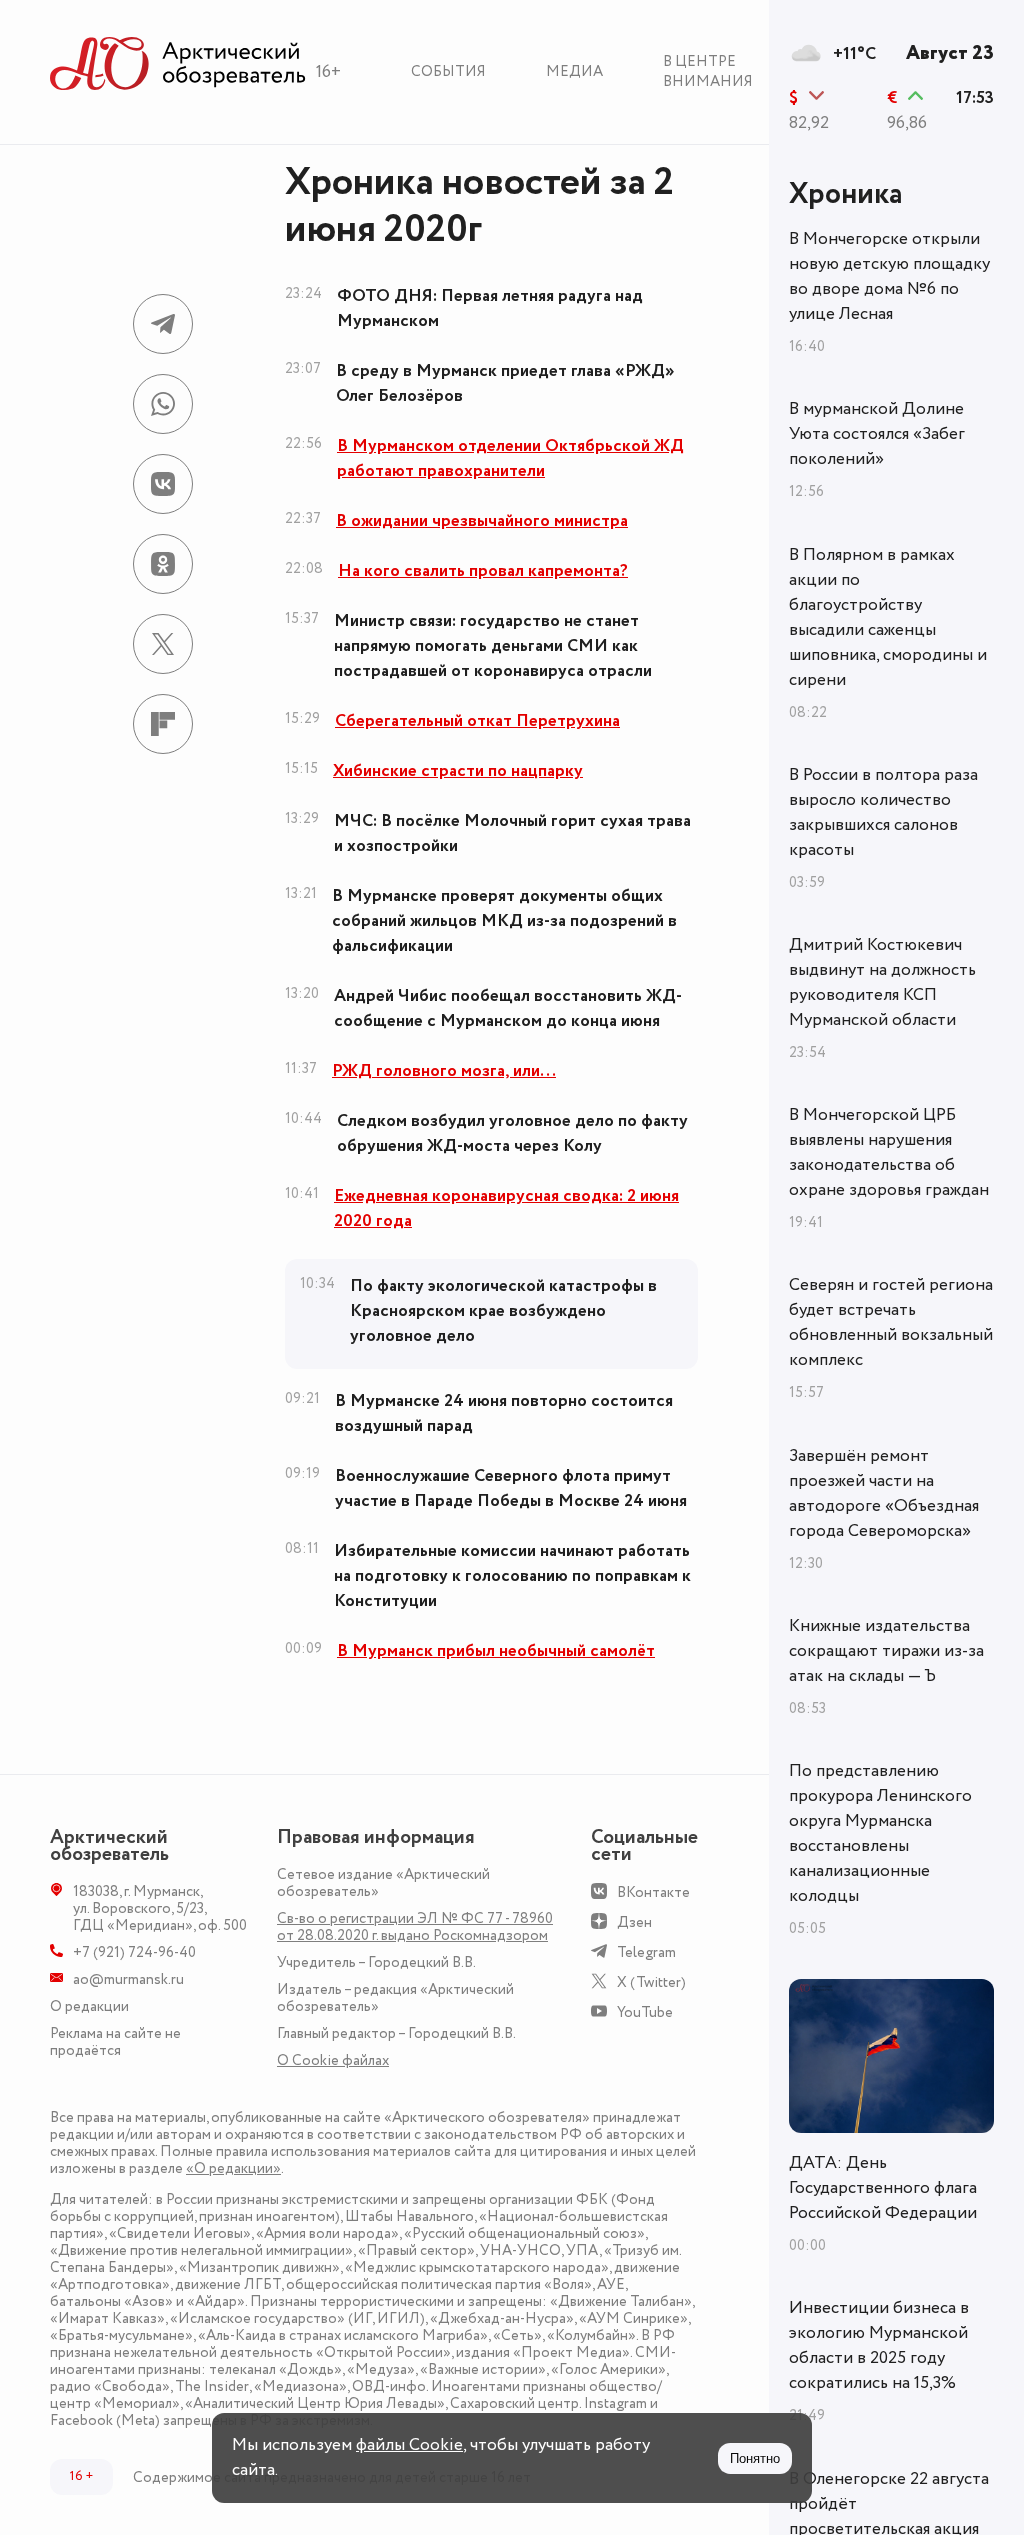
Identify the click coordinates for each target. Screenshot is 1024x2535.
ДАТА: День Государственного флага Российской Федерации (883, 2188)
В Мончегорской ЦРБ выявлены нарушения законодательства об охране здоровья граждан (889, 1152)
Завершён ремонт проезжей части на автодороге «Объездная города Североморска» (884, 1493)
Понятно (755, 2458)
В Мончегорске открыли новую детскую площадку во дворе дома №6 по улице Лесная (889, 276)
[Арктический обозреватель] (178, 64)
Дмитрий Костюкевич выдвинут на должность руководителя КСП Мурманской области (882, 982)
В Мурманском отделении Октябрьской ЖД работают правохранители (510, 458)
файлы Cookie (409, 2445)
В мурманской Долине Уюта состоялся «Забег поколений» (877, 434)
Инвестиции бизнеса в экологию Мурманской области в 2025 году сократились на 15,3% (879, 2345)
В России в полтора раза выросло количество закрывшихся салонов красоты (883, 812)
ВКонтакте (653, 1892)
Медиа (574, 71)
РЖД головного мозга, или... (444, 1071)
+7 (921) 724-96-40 (134, 1952)
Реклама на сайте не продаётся (115, 2042)
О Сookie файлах (333, 2060)
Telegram (646, 1952)
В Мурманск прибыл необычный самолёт (496, 1651)
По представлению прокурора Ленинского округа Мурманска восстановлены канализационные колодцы (880, 1833)
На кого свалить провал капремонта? (483, 571)
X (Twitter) (651, 1982)
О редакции (89, 2006)
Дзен (634, 1922)
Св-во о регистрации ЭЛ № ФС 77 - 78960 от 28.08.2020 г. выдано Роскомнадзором (415, 1927)
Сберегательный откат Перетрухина (477, 721)
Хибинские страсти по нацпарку (458, 771)
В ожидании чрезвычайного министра (482, 521)
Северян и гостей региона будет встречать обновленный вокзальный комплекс (891, 1322)
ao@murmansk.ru (128, 1979)
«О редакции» (233, 2168)
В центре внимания (708, 71)
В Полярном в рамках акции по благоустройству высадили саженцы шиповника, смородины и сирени (888, 617)
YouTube (645, 2012)
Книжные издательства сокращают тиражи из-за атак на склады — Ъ (886, 1651)
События (448, 71)
